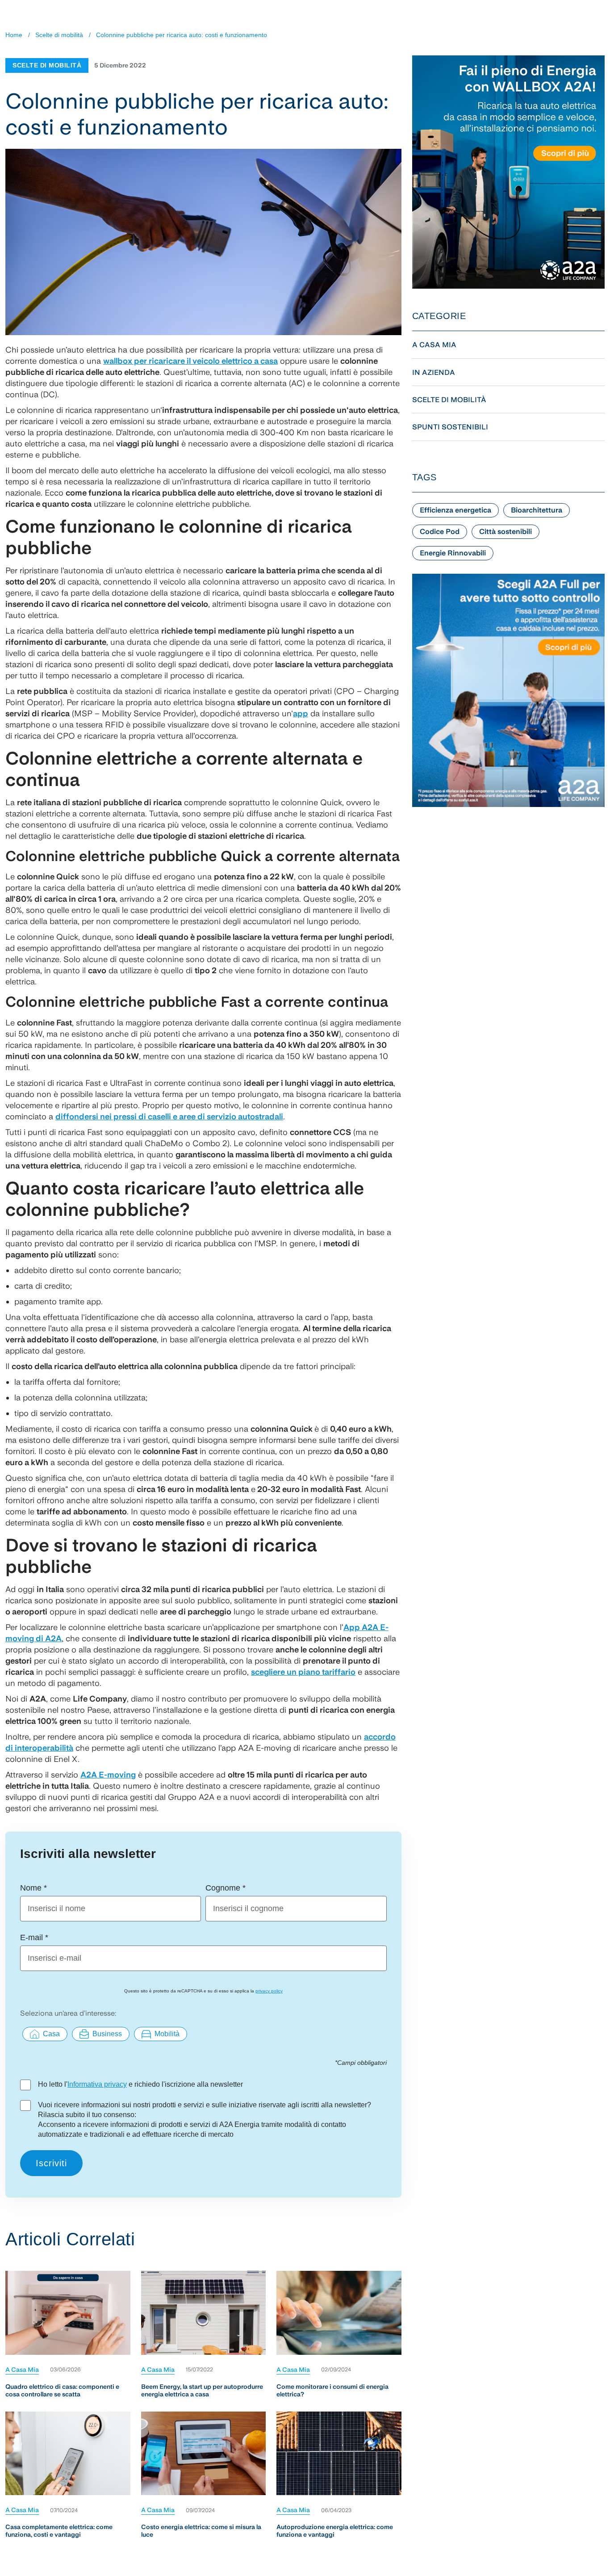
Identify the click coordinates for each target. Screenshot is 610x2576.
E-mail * (34, 1937)
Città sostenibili (506, 532)
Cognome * (226, 1888)
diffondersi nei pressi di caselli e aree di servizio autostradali (169, 1116)
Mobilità (167, 2034)
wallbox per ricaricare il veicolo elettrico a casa (190, 361)
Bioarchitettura (537, 510)
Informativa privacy (97, 2084)
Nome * (33, 1888)
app (301, 713)
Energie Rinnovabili (453, 553)
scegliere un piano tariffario (303, 1672)
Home (14, 35)
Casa (51, 2034)
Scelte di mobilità (59, 35)
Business (107, 2034)
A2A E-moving (108, 1775)
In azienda (434, 372)
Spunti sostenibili (450, 427)
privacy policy (269, 1991)
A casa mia (22, 2370)
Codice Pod (440, 532)
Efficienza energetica (455, 510)
